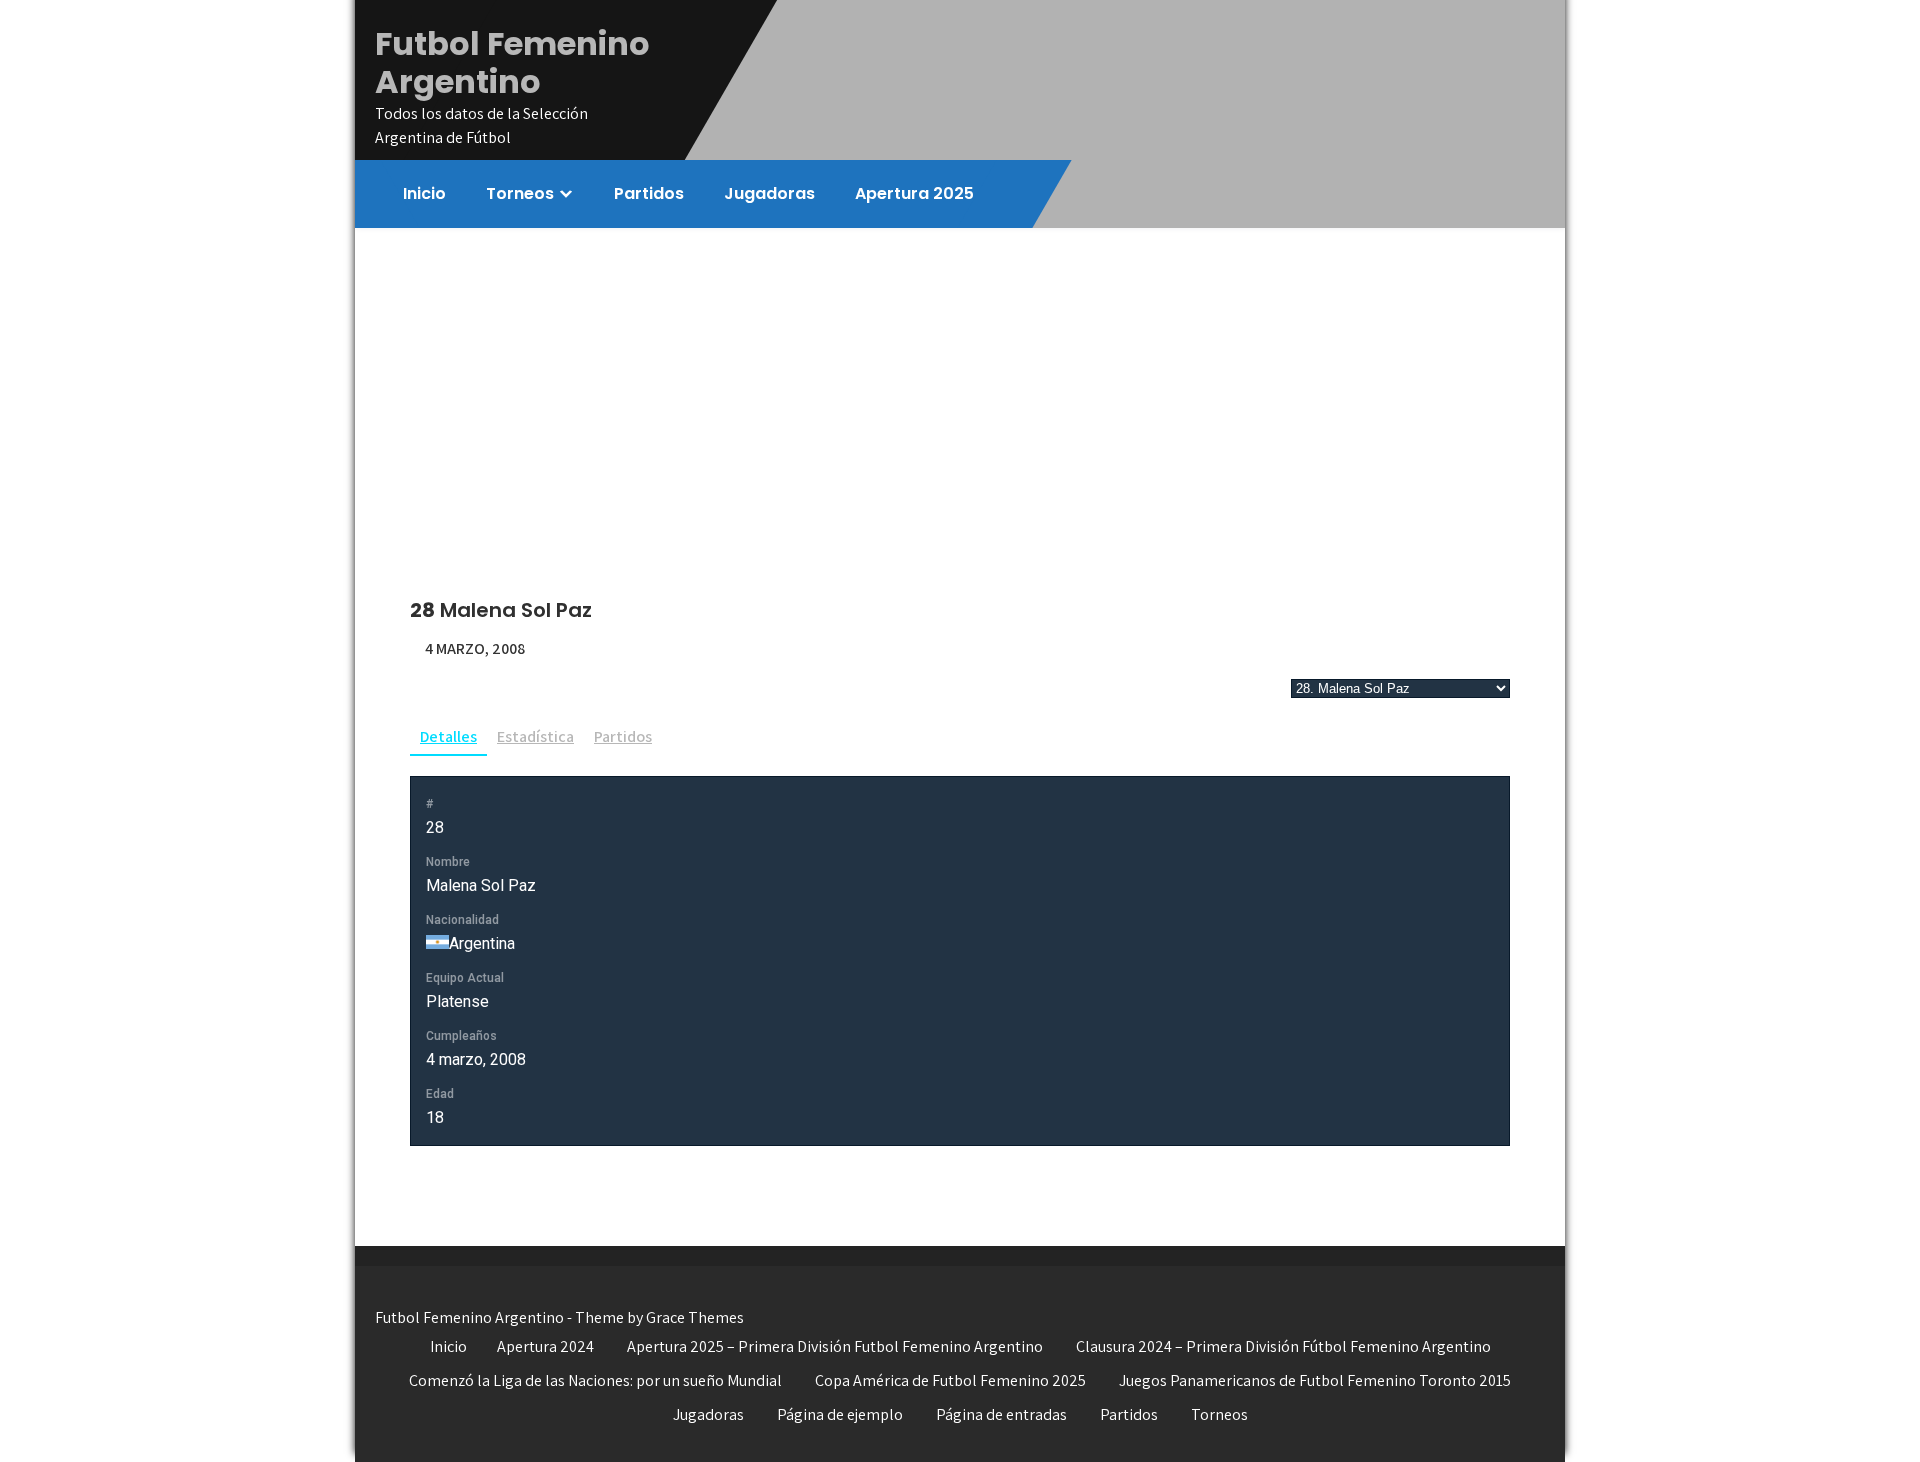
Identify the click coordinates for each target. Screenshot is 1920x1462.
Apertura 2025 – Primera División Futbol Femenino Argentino (835, 1346)
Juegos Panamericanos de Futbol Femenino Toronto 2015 (1315, 1380)
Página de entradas (1001, 1414)
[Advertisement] (960, 378)
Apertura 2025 (914, 193)
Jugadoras (769, 193)
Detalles (448, 736)
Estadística (535, 736)
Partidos (649, 193)
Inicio (424, 193)
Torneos (520, 193)
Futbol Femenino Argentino (512, 62)
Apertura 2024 (545, 1346)
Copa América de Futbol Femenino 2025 (950, 1380)
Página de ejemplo (840, 1414)
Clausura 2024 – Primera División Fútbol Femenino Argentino (1283, 1346)
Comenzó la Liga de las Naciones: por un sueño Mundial (595, 1380)
